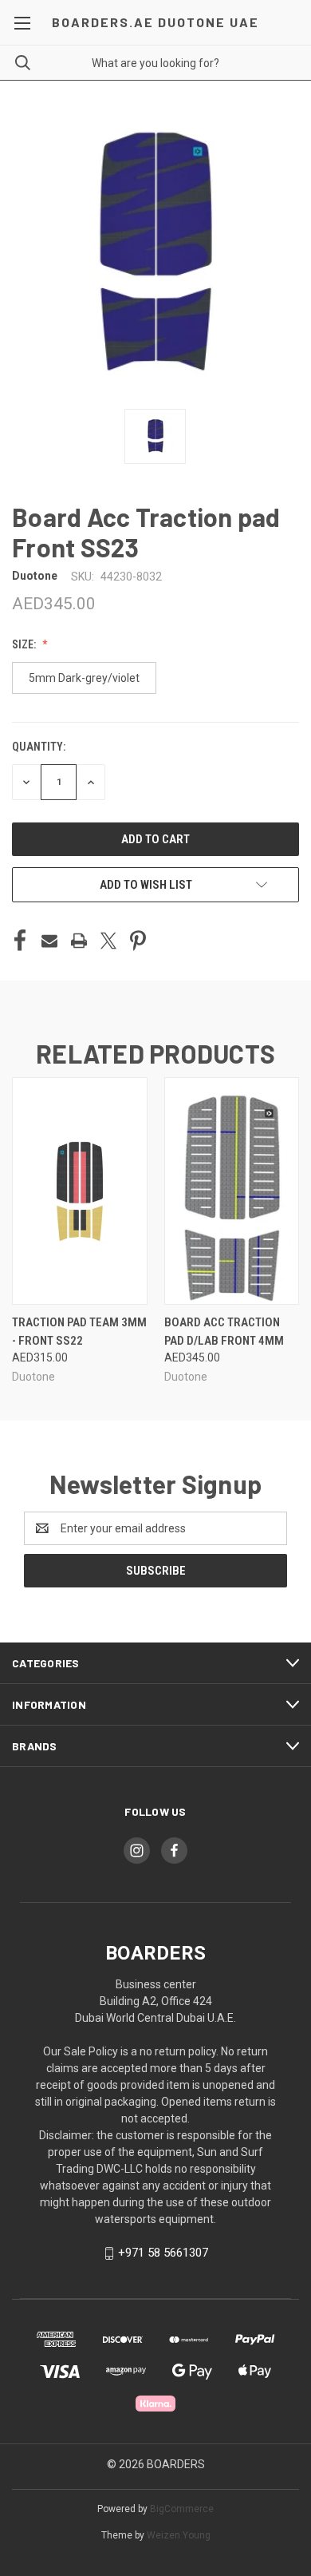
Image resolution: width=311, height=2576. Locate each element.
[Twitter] (108, 941)
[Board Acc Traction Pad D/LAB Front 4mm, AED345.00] (232, 1191)
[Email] (49, 941)
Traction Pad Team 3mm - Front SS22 (79, 1332)
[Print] (79, 941)
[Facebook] (20, 941)
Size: (25, 644)
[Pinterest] (138, 941)
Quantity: (39, 747)
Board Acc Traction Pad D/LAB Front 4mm (224, 1332)
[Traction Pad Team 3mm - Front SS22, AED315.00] (80, 1191)
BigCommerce (182, 2509)
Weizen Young (179, 2535)
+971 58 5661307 (163, 2253)
